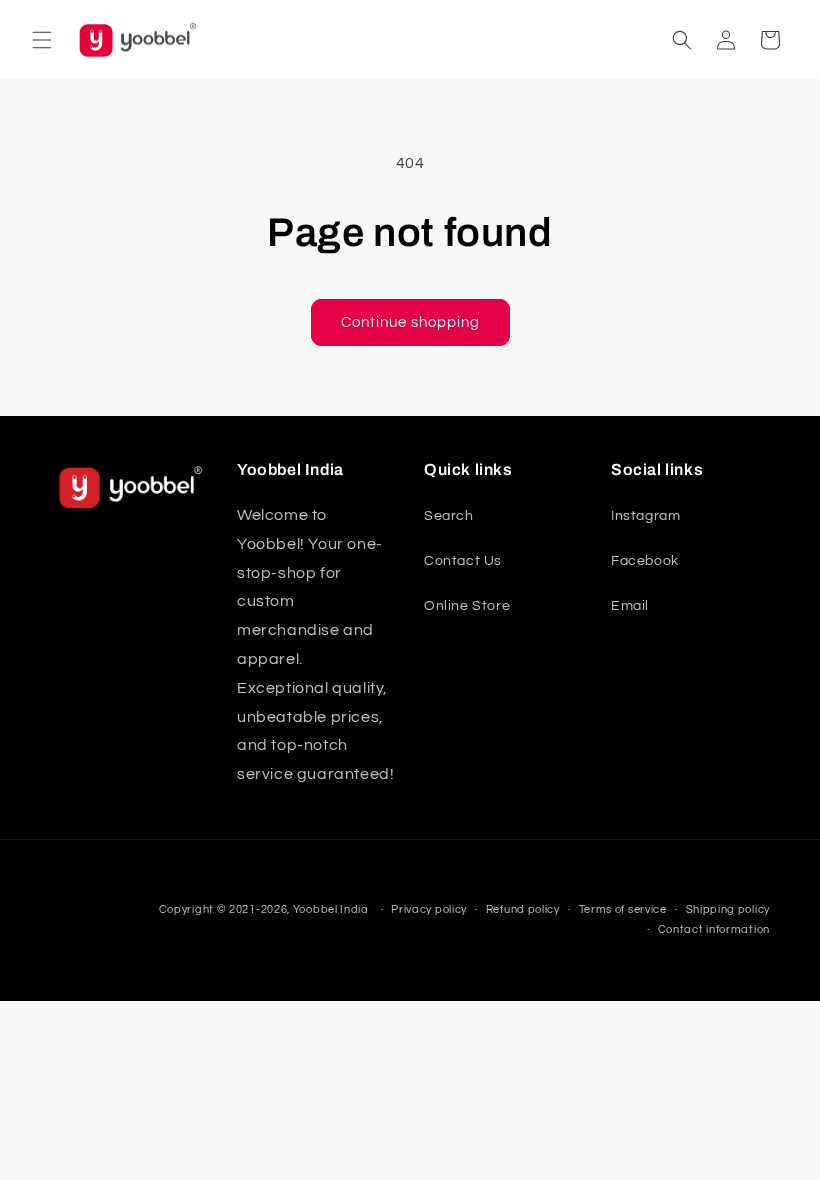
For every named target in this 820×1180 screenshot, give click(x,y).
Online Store (467, 606)
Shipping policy (728, 909)
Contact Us (463, 561)
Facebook (645, 561)
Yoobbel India (331, 909)
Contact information (714, 929)
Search (449, 516)
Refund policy (523, 909)
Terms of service (623, 909)
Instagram (645, 516)
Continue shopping (410, 322)
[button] (42, 40)
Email (630, 606)
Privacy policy (429, 909)
